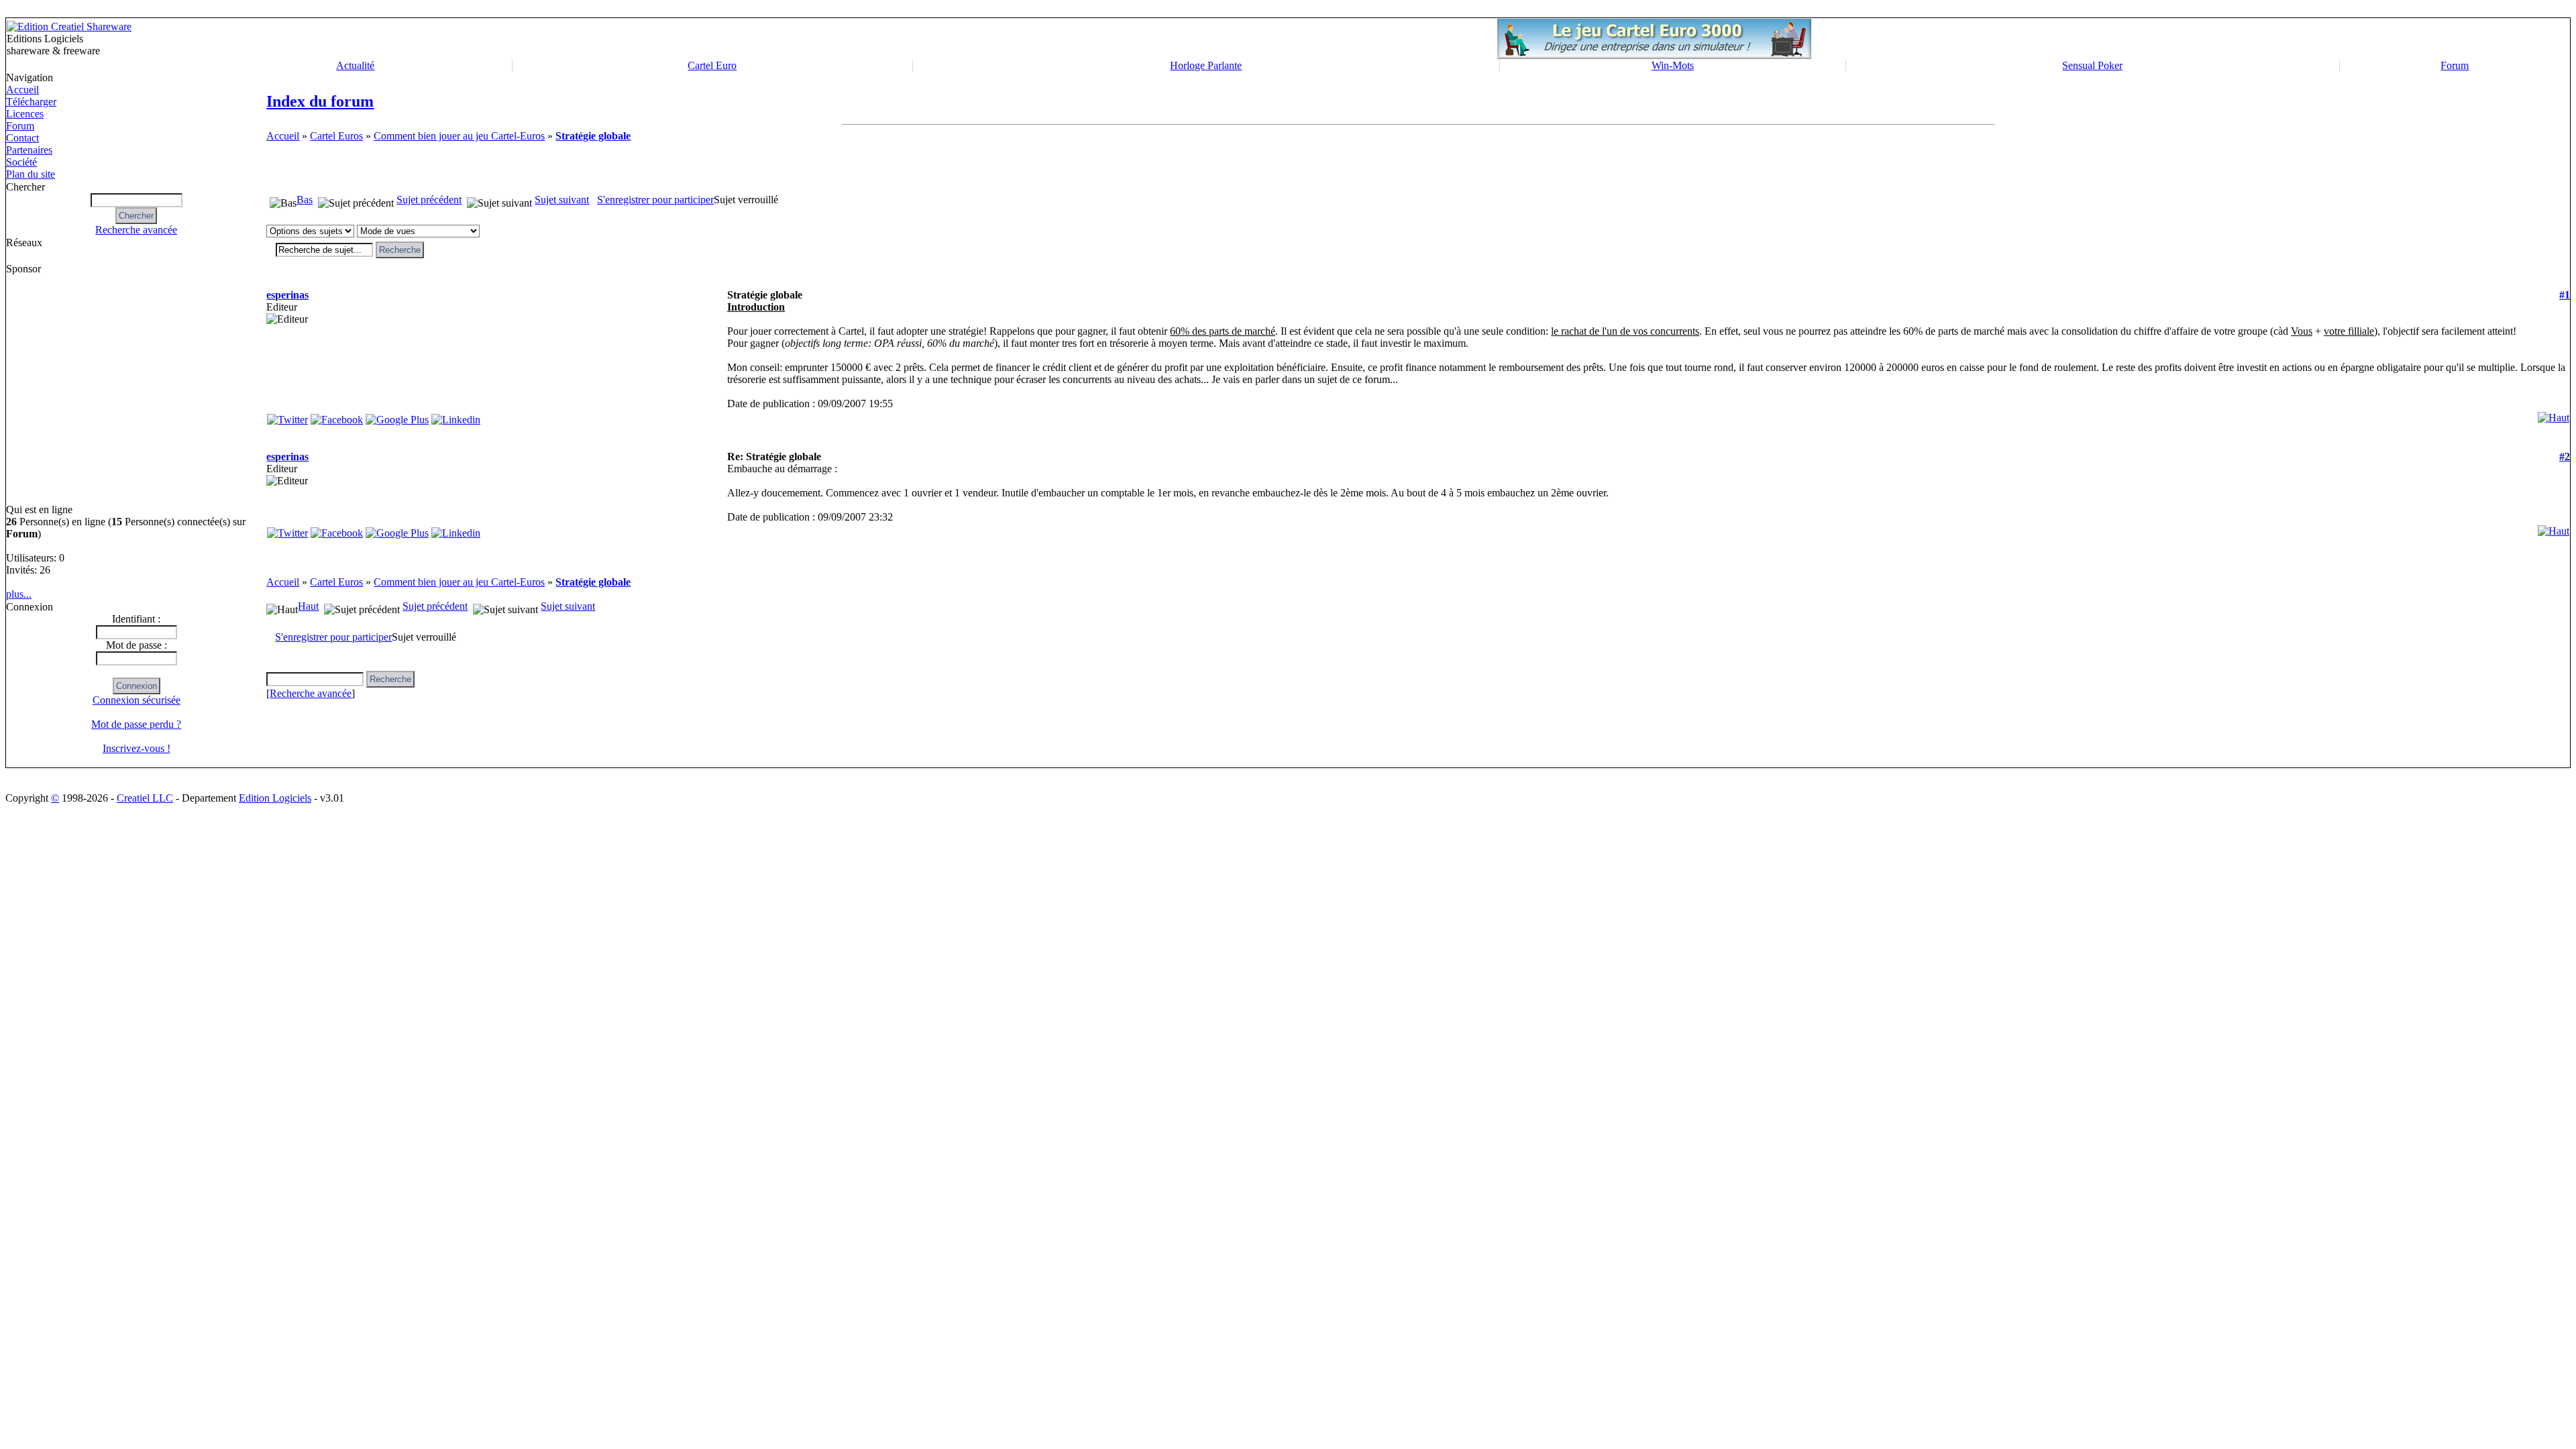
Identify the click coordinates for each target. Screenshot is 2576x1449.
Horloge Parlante (1206, 65)
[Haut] (2554, 414)
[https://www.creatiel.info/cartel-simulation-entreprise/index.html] (1654, 55)
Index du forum (320, 101)
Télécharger (31, 102)
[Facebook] (337, 416)
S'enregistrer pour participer (655, 200)
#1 (2565, 295)
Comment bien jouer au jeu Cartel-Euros (459, 136)
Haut (308, 606)
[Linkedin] (456, 416)
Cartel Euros (336, 136)
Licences (25, 114)
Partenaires (29, 150)
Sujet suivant (562, 200)
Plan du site (31, 174)
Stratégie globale (593, 136)
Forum (2455, 65)
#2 (2565, 457)
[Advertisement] (64, 389)
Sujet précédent (429, 200)
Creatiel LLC (145, 798)
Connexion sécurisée (137, 700)
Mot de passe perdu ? (136, 724)
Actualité (355, 65)
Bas (305, 200)
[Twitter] (287, 416)
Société (21, 162)
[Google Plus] (397, 416)
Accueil (22, 90)
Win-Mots (1673, 65)
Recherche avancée (136, 230)
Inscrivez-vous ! (137, 748)
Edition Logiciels (275, 798)
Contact (22, 138)
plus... (19, 594)
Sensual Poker (2092, 65)
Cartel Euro (712, 65)
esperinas (287, 295)
